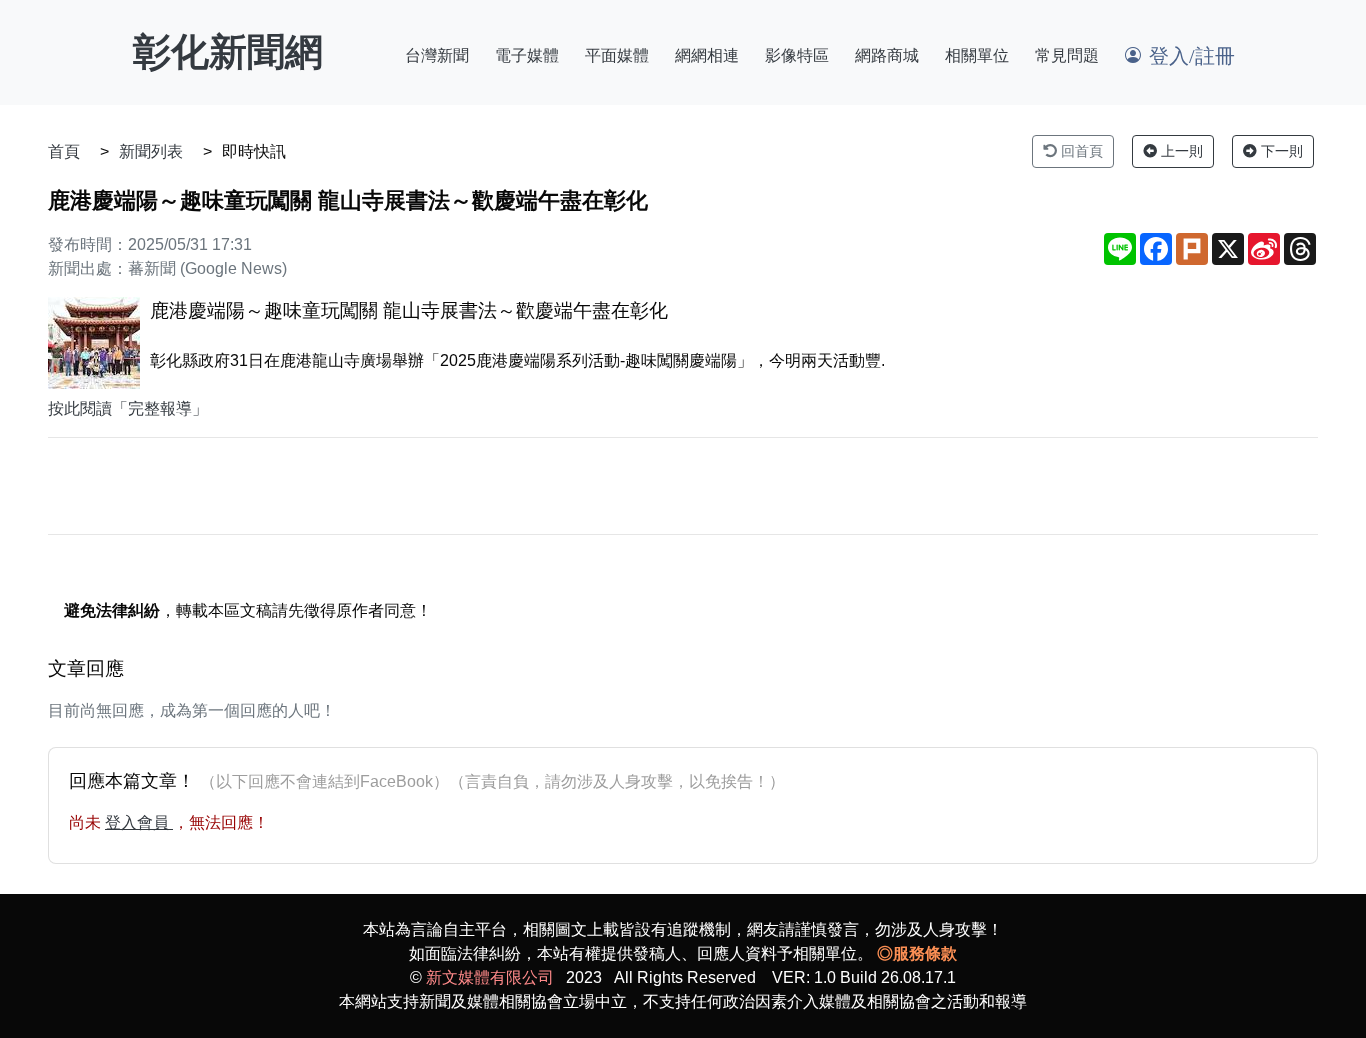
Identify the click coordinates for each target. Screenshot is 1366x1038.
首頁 (64, 151)
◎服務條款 (917, 953)
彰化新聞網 (228, 52)
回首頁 (1080, 151)
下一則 (1280, 151)
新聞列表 (151, 151)
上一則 (1180, 151)
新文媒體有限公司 (490, 977)
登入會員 (139, 822)
